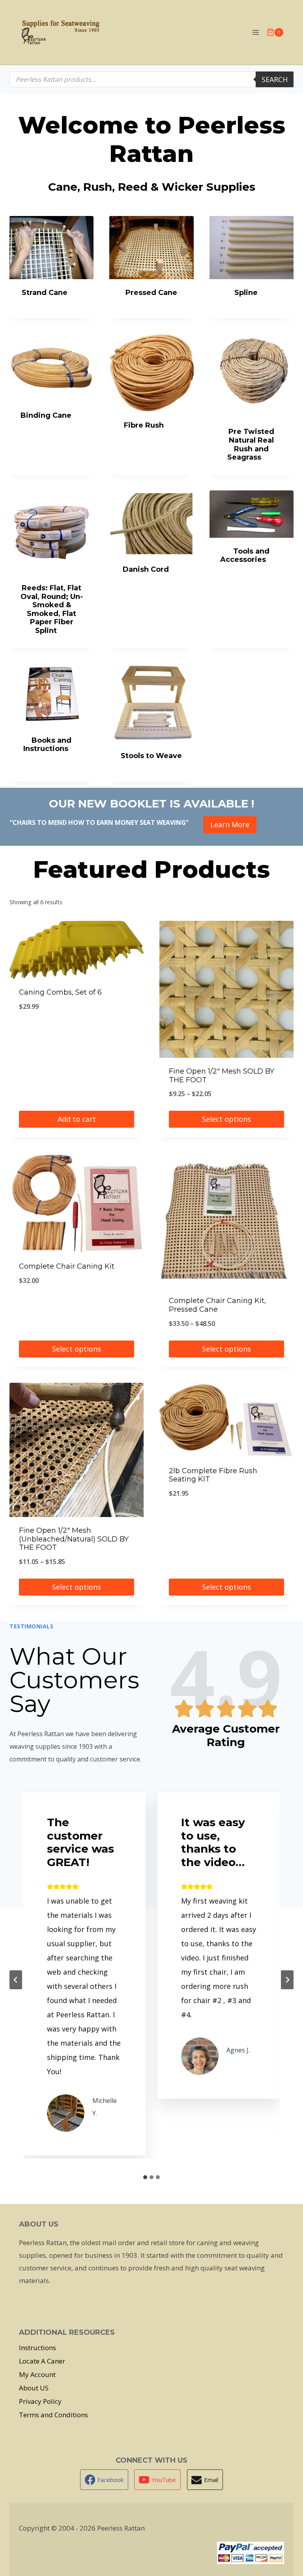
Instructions (37, 2348)
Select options (226, 1119)
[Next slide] (287, 1980)
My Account (37, 2374)
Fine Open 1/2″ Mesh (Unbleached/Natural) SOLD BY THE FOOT (74, 1539)
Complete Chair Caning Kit (67, 1266)
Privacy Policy (40, 2401)
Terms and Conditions (53, 2415)
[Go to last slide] (16, 1980)
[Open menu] (255, 32)
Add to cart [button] (77, 1119)
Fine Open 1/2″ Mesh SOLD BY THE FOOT (222, 1076)
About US (34, 2388)
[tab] (145, 2177)
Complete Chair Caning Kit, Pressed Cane (217, 1305)
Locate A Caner (42, 2361)
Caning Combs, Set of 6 (60, 992)
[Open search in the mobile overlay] (151, 79)
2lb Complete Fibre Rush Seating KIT (213, 1475)
